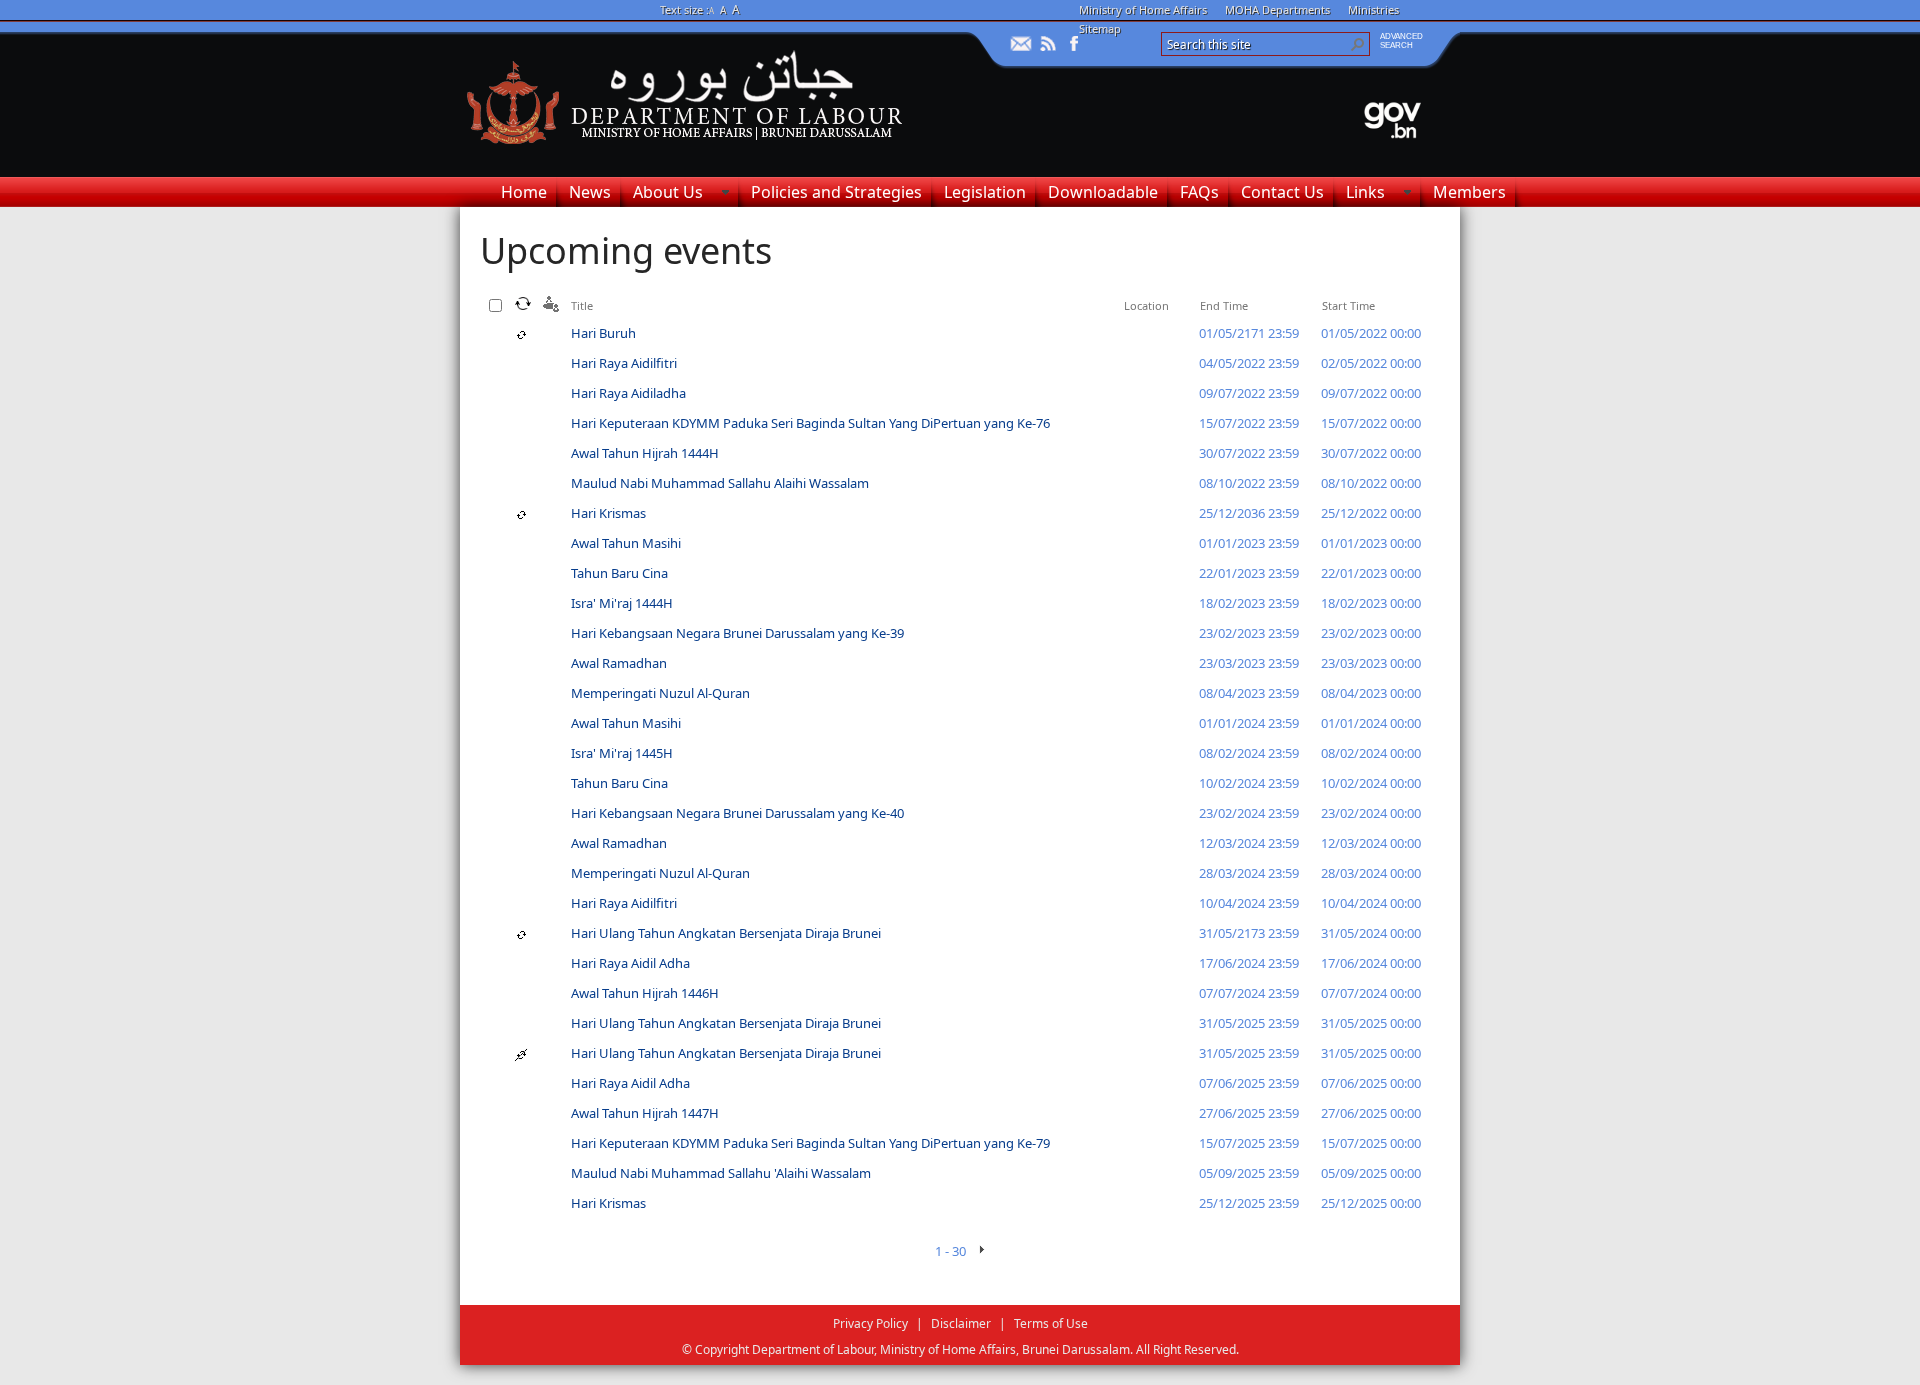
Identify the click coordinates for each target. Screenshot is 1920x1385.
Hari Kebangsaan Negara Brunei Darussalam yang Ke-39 (737, 633)
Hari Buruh (603, 333)
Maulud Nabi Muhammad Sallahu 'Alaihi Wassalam (721, 1173)
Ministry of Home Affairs (1143, 9)
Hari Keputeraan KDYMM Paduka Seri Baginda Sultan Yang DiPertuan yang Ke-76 (810, 423)
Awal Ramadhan (619, 663)
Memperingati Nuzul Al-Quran (660, 693)
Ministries (1373, 9)
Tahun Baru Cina (619, 573)
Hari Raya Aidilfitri (624, 363)
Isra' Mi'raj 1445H (622, 753)
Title (582, 305)
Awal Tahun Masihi (626, 543)
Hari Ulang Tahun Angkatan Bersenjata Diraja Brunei (726, 933)
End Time (1224, 305)
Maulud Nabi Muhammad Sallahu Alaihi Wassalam (720, 483)
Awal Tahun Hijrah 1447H (645, 1113)
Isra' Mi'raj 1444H (622, 603)
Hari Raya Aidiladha (628, 393)
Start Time (1348, 305)
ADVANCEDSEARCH (1401, 41)
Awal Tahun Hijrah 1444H (645, 453)
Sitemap (1100, 28)
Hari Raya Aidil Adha (630, 963)
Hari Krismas (608, 513)
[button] (1358, 44)
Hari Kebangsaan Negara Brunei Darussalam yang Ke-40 (737, 813)
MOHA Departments (1277, 9)
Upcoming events (626, 250)
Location (1146, 305)
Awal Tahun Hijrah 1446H (645, 993)
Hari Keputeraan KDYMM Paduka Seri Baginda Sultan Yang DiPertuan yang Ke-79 (810, 1143)
